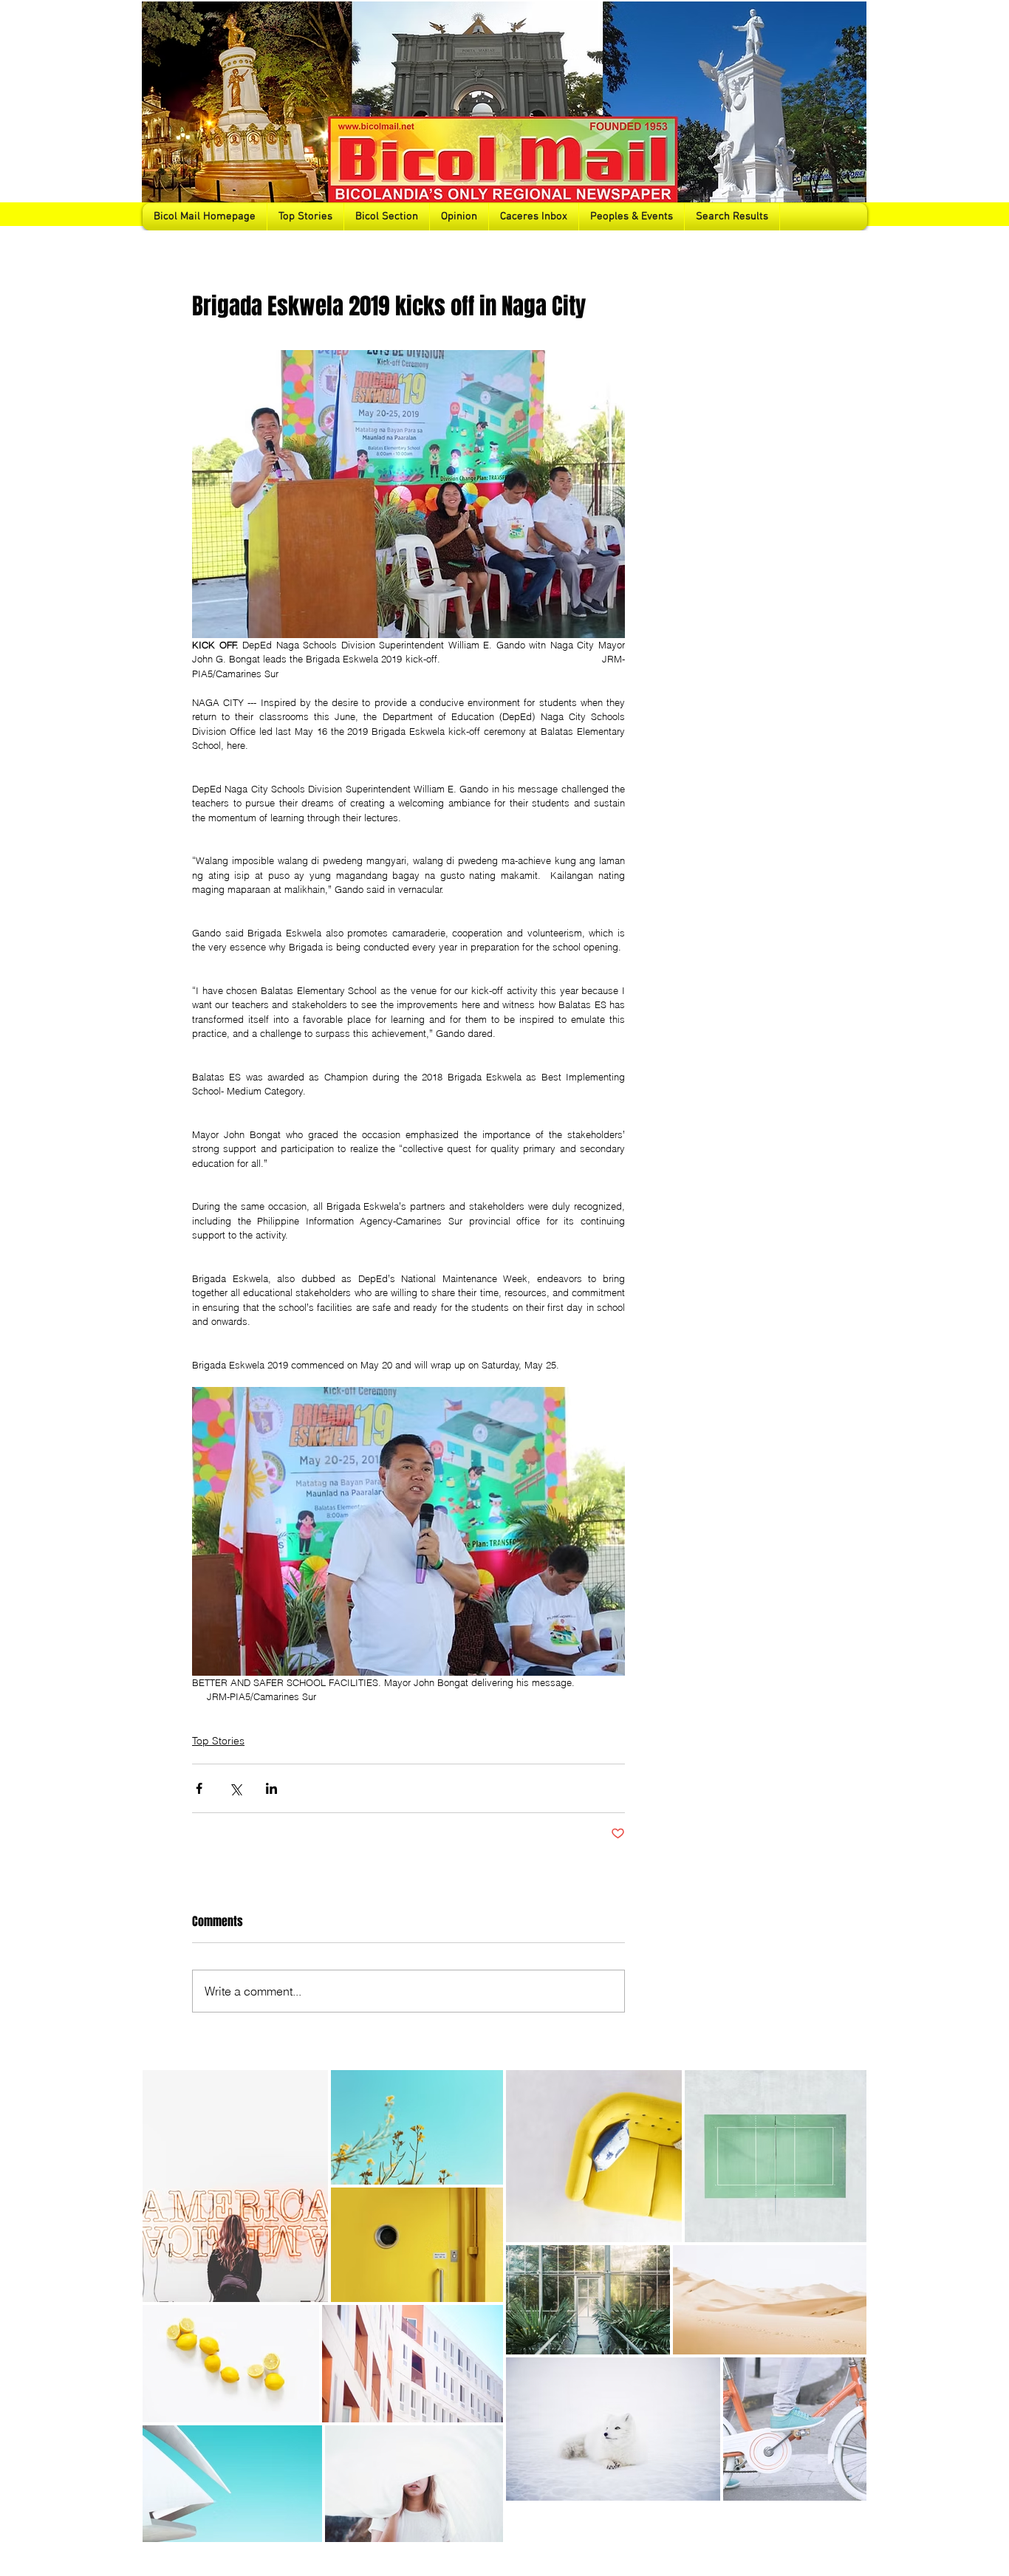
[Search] (851, 115)
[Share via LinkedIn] (271, 1788)
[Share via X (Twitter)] (235, 1788)
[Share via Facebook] (199, 1788)
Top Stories (218, 1741)
